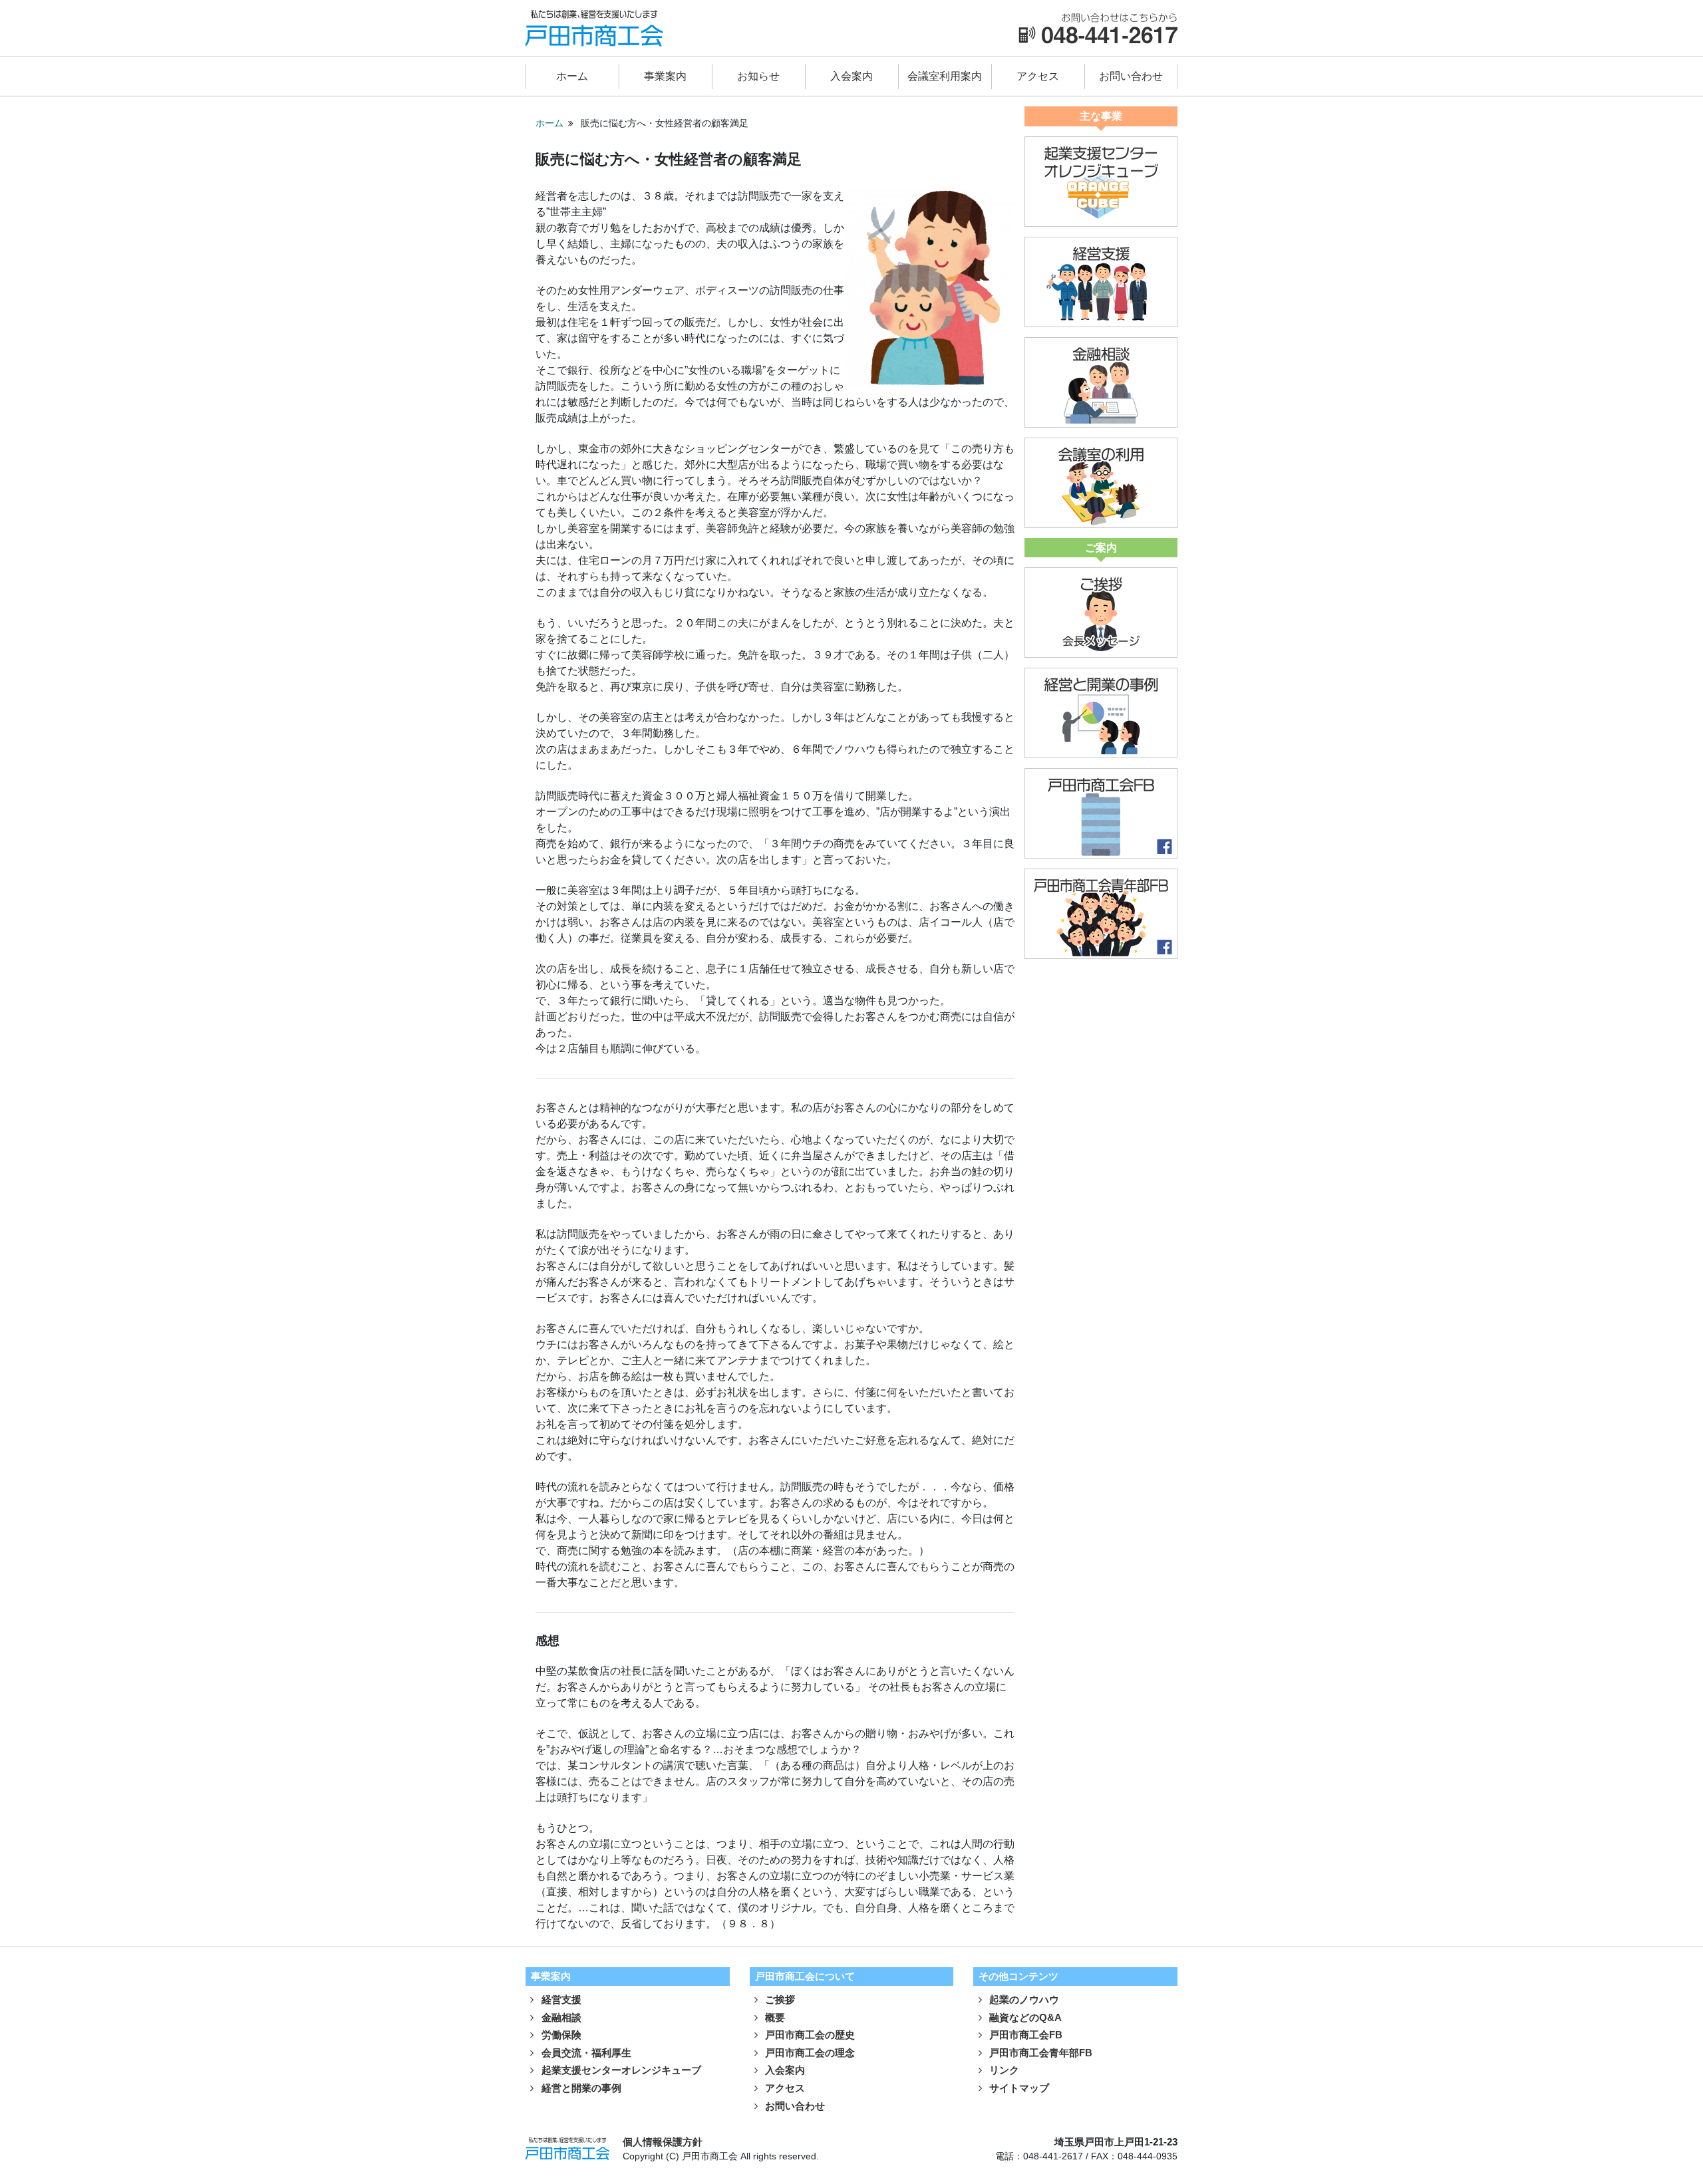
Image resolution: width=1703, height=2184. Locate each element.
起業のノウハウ (1023, 1999)
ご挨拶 (779, 1999)
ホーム (572, 76)
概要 (774, 2017)
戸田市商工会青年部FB (1039, 2053)
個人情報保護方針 (663, 2142)
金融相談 (560, 2017)
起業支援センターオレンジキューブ (620, 2070)
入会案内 (851, 76)
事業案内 (665, 76)
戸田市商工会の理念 (809, 2053)
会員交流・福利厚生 (585, 2053)
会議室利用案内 (945, 76)
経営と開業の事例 (580, 2088)
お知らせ (758, 76)
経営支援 (560, 1999)
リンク (1003, 2070)
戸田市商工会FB (1024, 2035)
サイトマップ (1018, 2088)
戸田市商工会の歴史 (809, 2035)
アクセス (1038, 76)
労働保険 (560, 2035)
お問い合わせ (1131, 76)
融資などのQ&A (1024, 2017)
